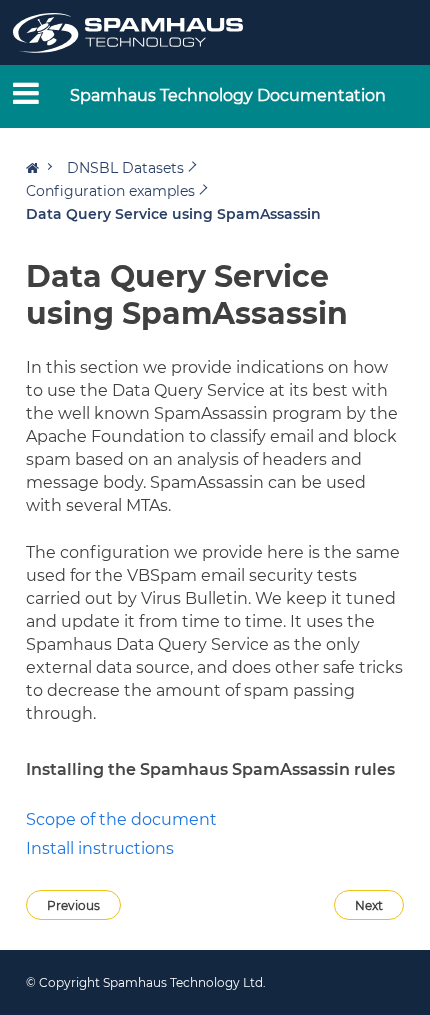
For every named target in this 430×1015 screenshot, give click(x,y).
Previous (73, 905)
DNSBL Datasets (125, 168)
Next (369, 905)
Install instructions (100, 848)
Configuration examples (110, 191)
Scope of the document (121, 819)
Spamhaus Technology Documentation (228, 95)
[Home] (38, 168)
